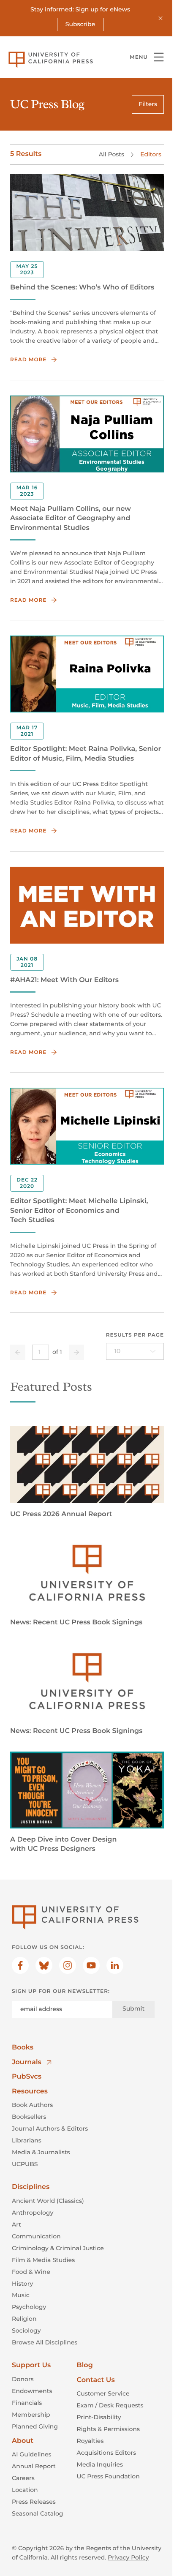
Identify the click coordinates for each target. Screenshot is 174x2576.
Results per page (135, 1335)
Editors (151, 154)
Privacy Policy (128, 2557)
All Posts (111, 154)
